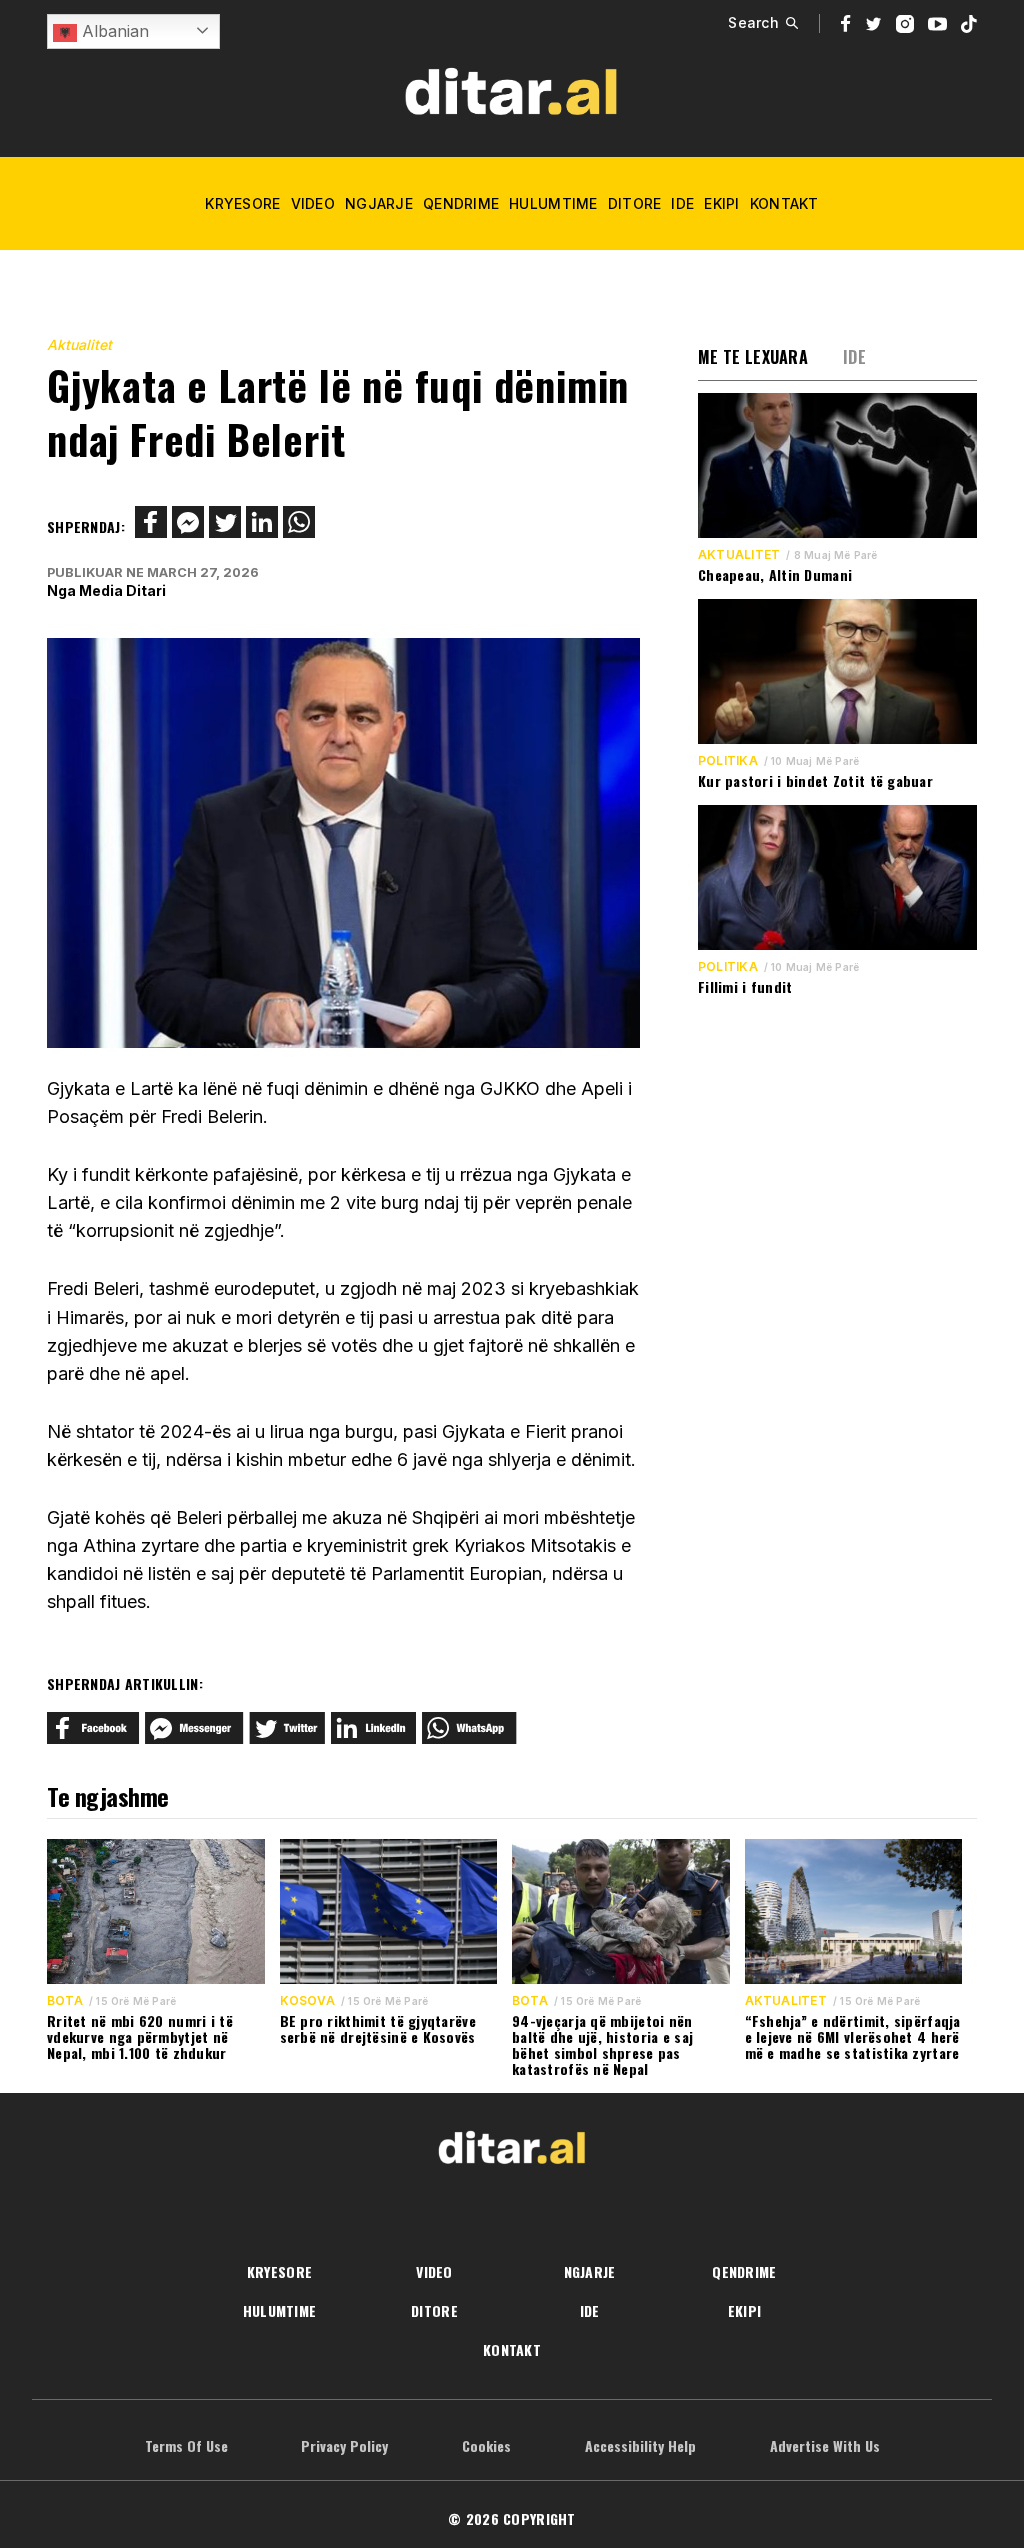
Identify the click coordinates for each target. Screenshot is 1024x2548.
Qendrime (461, 203)
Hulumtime (553, 203)
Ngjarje (379, 203)
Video (313, 203)
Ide (682, 203)
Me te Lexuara (753, 357)
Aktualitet (79, 344)
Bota (65, 2001)
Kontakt (784, 203)
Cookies (486, 2445)
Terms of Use (186, 2445)
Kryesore (242, 203)
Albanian (113, 31)
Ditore (635, 203)
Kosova (307, 2001)
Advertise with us (825, 2445)
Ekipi (721, 203)
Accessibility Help (640, 2445)
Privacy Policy (344, 2445)
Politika (728, 761)
